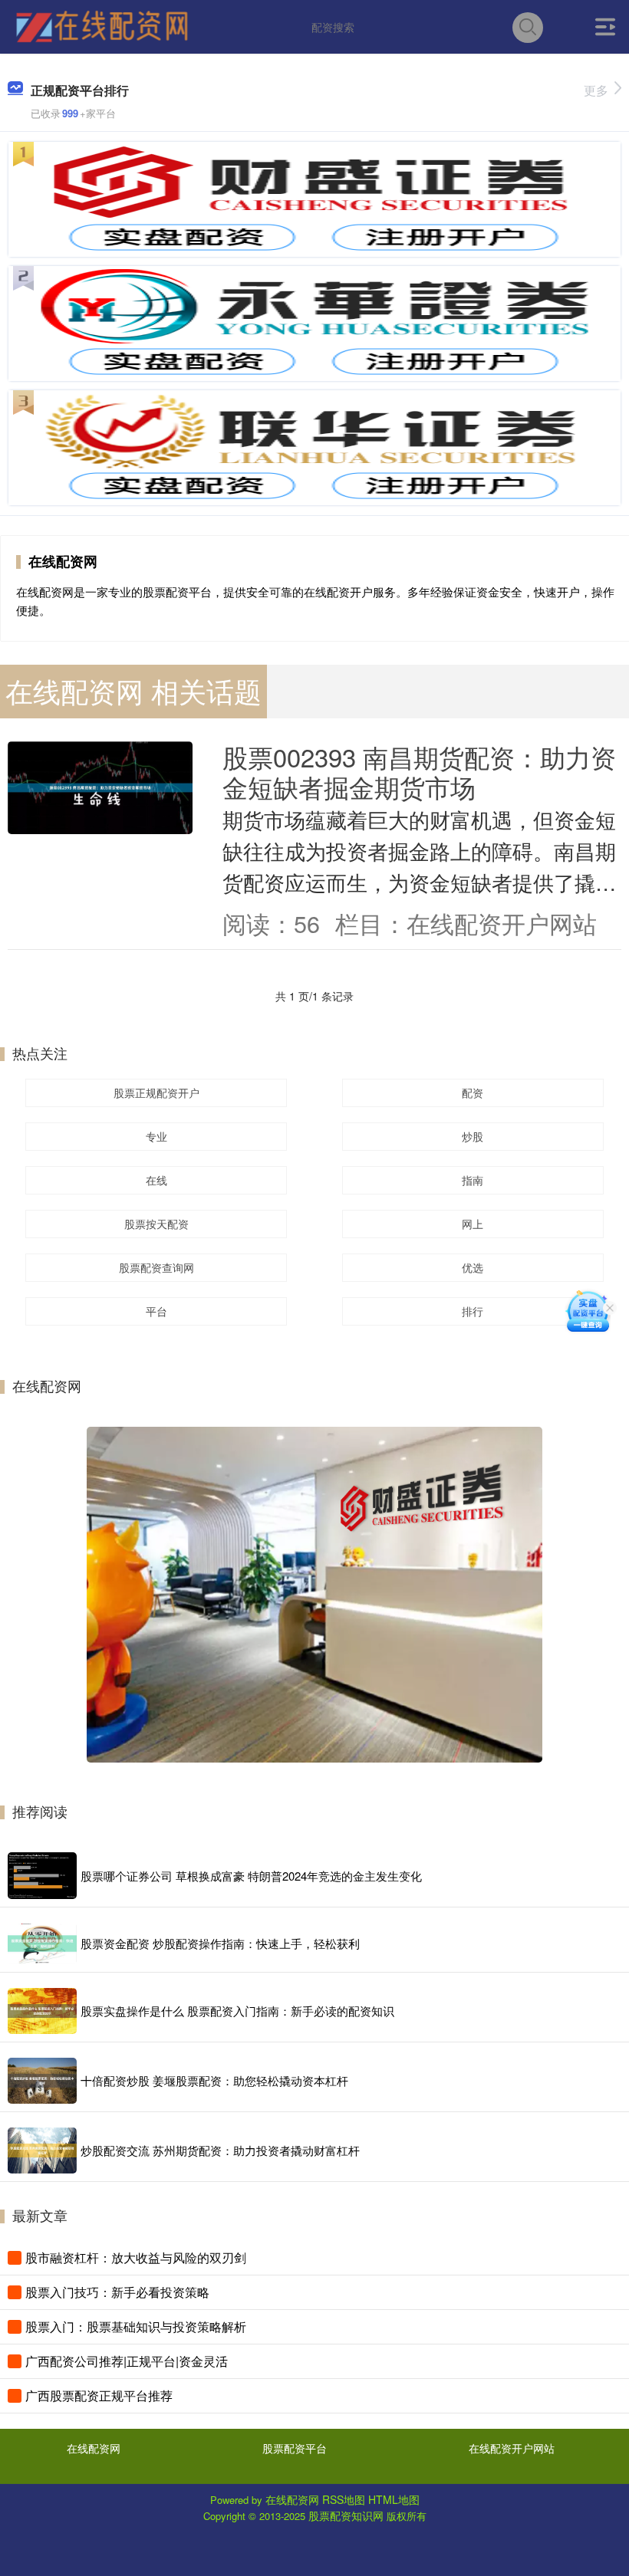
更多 (596, 90)
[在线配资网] (102, 25)
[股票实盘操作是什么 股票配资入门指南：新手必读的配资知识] (42, 2011)
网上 (473, 1224)
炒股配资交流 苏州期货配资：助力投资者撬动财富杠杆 (220, 2150)
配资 (473, 1092)
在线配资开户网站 (512, 2448)
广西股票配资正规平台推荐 (99, 2395)
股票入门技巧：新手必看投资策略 (117, 2292)
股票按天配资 (156, 1224)
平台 (156, 1311)
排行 (473, 1311)
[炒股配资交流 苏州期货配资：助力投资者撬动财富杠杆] (42, 2150)
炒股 (473, 1136)
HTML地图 (394, 2499)
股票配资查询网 (156, 1267)
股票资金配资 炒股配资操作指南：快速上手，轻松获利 (220, 1943)
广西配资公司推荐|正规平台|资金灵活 (127, 2361)
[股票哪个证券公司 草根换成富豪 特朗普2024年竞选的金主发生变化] (42, 1876)
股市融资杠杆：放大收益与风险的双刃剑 (136, 2257)
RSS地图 (344, 2499)
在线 (156, 1180)
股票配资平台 (295, 2448)
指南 (473, 1180)
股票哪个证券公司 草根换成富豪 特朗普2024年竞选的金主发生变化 (251, 1876)
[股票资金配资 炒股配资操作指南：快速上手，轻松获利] (42, 1944)
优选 (473, 1267)
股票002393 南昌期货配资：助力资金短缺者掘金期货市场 (419, 771)
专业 (156, 1136)
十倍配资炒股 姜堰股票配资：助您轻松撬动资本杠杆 (214, 2080)
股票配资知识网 (346, 2515)
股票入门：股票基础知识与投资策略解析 (136, 2326)
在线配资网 (94, 2448)
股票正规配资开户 (156, 1092)
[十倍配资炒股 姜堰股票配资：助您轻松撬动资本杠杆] (42, 2081)
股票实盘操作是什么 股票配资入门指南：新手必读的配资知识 (237, 2011)
